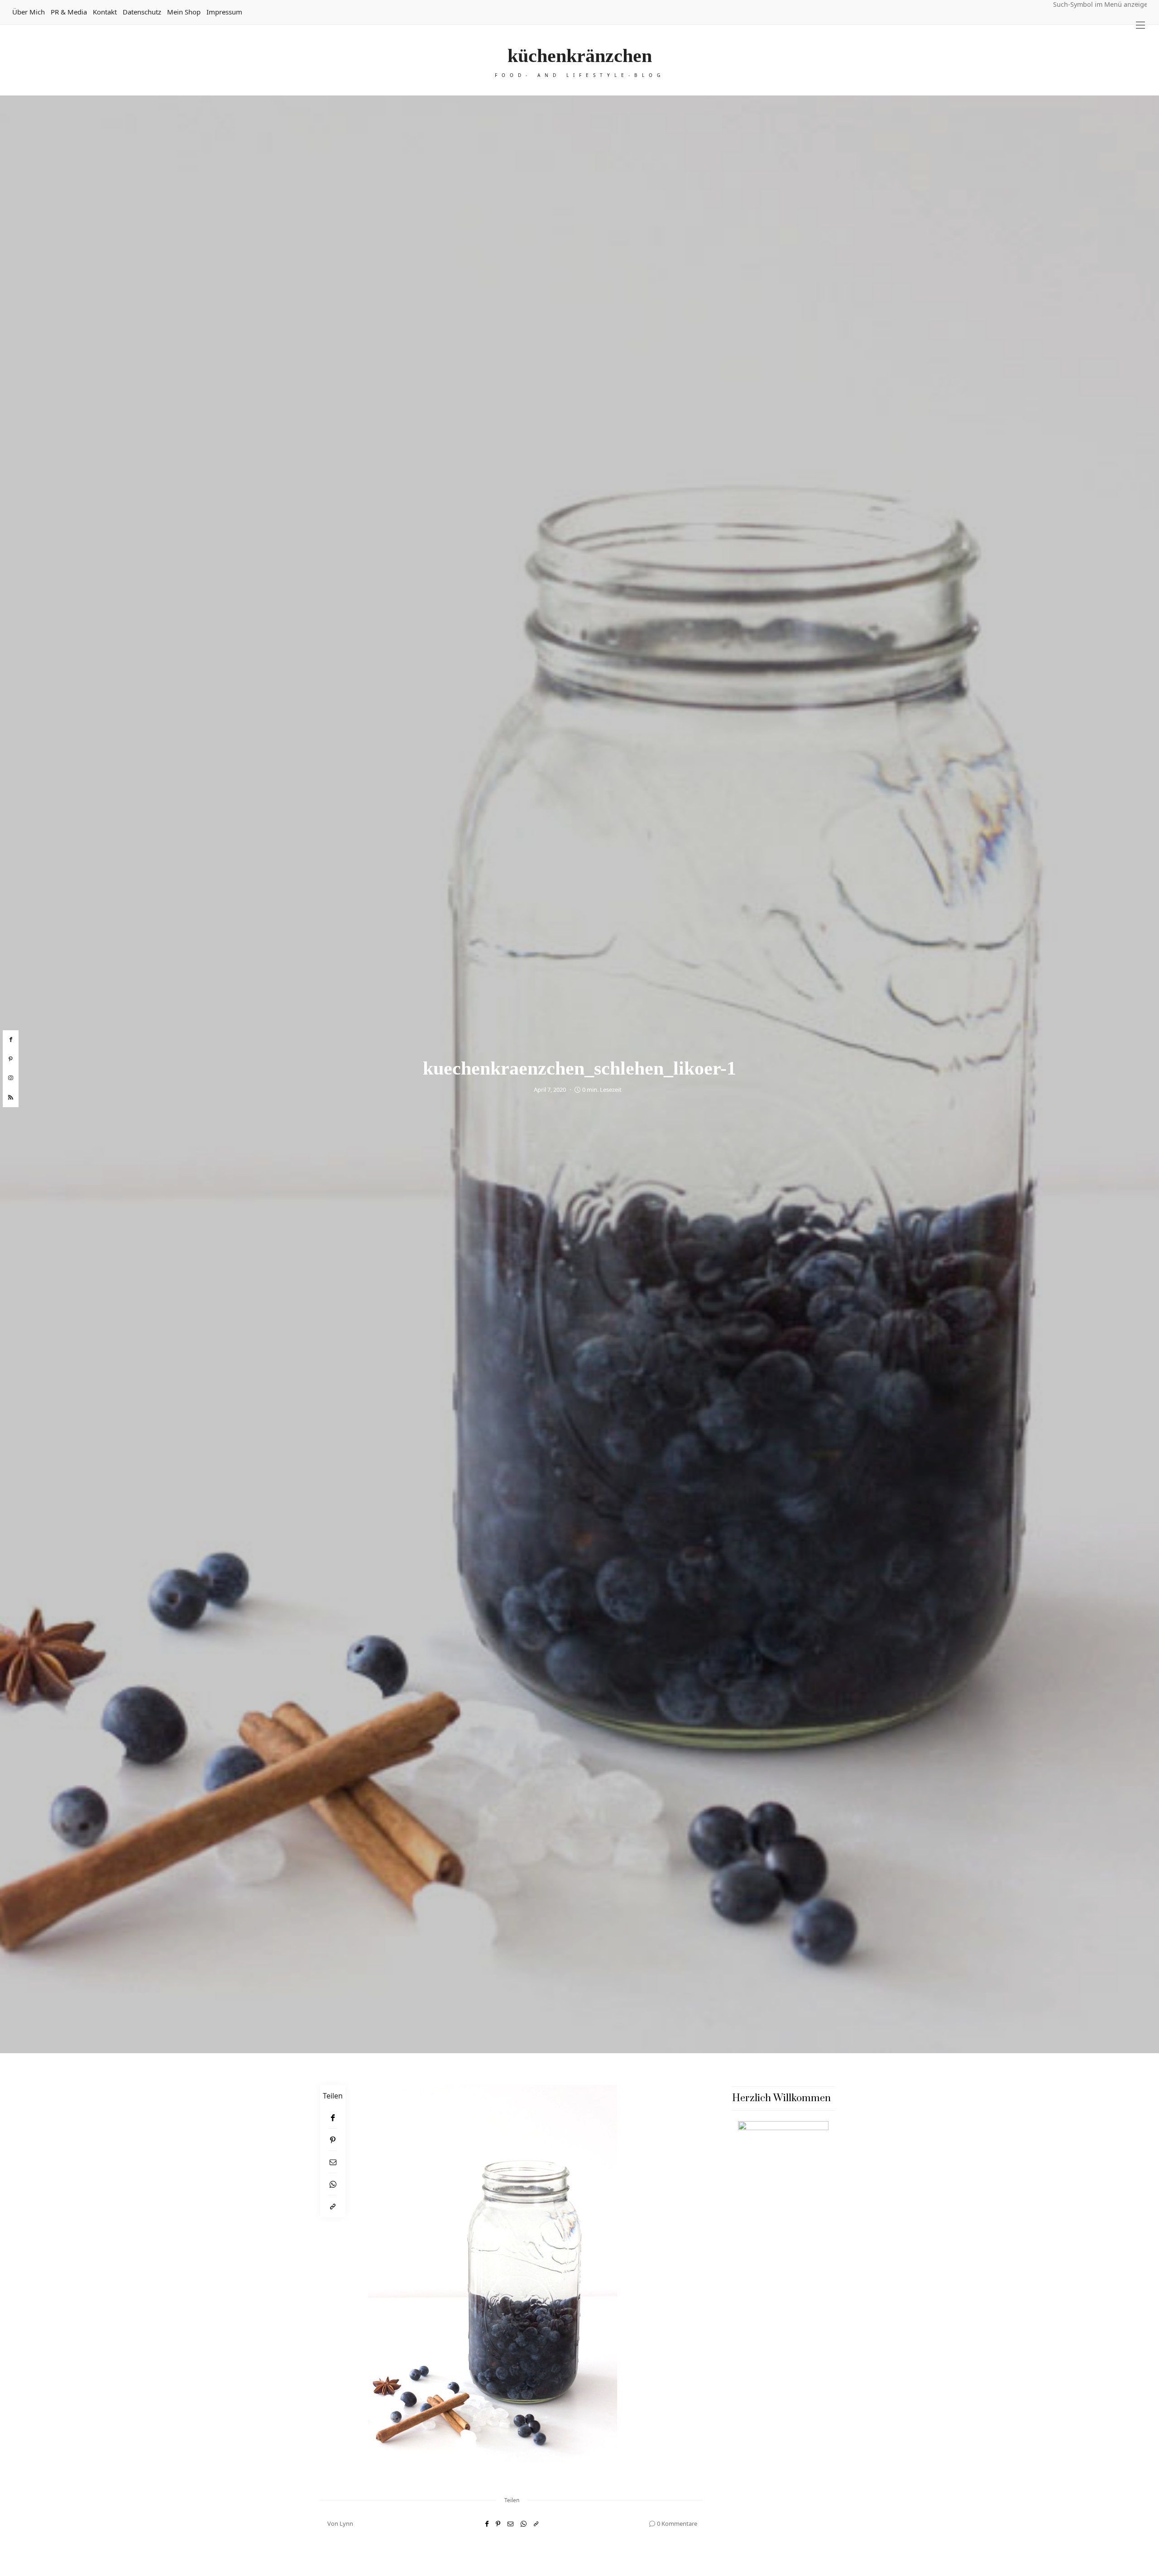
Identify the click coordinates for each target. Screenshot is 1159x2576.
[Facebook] (333, 2118)
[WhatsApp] (333, 2184)
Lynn (346, 2523)
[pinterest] (11, 1059)
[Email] (333, 2162)
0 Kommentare (677, 2523)
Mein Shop (184, 12)
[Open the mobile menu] (1140, 25)
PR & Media (69, 12)
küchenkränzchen (580, 56)
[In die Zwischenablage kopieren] (333, 2206)
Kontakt (105, 12)
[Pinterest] (333, 2140)
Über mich (29, 12)
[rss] (11, 1098)
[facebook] (11, 1040)
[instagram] (11, 1078)
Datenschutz (142, 12)
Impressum (224, 12)
